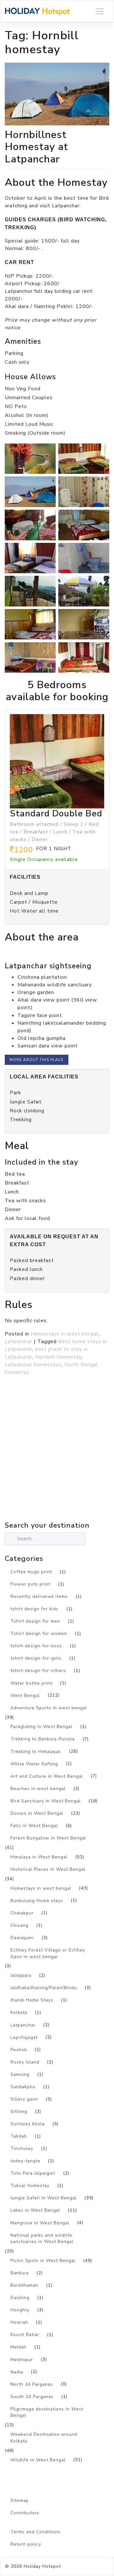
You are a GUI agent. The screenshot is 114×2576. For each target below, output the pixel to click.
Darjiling (20, 2298)
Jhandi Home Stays (32, 2000)
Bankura (20, 2273)
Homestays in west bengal (65, 1334)
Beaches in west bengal (38, 1789)
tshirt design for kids (35, 1609)
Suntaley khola (28, 2124)
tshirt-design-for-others (38, 1671)
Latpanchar (19, 1341)
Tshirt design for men (35, 1621)
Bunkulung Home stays (37, 1901)
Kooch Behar (25, 2335)
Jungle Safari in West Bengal (44, 2198)
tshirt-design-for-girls (36, 1658)
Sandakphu (23, 2087)
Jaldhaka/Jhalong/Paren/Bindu (44, 1988)
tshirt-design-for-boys (36, 1646)
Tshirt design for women (39, 1634)
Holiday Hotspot (42, 2566)
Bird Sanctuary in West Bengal (46, 1801)
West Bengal (25, 1696)
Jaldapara (21, 1975)
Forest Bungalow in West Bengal (48, 1838)
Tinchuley (22, 2149)
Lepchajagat (24, 2037)
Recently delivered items (39, 1596)
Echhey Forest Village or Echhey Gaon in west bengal (48, 1953)
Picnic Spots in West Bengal (43, 2261)
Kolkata (19, 2012)
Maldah (19, 2347)
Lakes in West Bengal (35, 2210)
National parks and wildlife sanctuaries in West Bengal (42, 2239)
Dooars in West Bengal (37, 1813)
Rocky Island (25, 2062)
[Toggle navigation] (100, 11)
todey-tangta (25, 2161)
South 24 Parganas (32, 2397)
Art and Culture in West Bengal (47, 1776)
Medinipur (22, 2360)
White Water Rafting (34, 1764)
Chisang (19, 1925)
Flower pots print (30, 1584)
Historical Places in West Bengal (48, 1869)
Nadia (17, 2372)
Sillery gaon (24, 2099)
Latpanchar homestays (33, 1365)
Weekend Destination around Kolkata (44, 2438)
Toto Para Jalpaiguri (33, 2173)
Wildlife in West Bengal (38, 2460)
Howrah (19, 2322)
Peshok (19, 2050)
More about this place (37, 1060)
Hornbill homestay (58, 1357)
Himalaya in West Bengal (39, 1857)
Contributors (25, 2513)
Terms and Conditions (35, 2532)
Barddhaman (24, 2285)
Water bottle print (31, 1683)
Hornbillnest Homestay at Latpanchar (36, 147)
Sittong (19, 2111)
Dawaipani (22, 1938)
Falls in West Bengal (34, 1826)
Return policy (26, 2544)
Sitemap (20, 2501)
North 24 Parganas (32, 2384)
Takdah (19, 2136)
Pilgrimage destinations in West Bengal (47, 2412)
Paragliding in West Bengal (41, 1727)
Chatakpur (22, 1913)
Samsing (20, 2074)
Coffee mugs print (31, 1572)
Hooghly (20, 2310)
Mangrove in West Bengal (40, 2223)
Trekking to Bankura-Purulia (43, 1739)
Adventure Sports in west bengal (49, 1708)
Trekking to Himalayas (36, 1752)
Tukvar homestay (30, 2186)
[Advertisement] (57, 1462)
